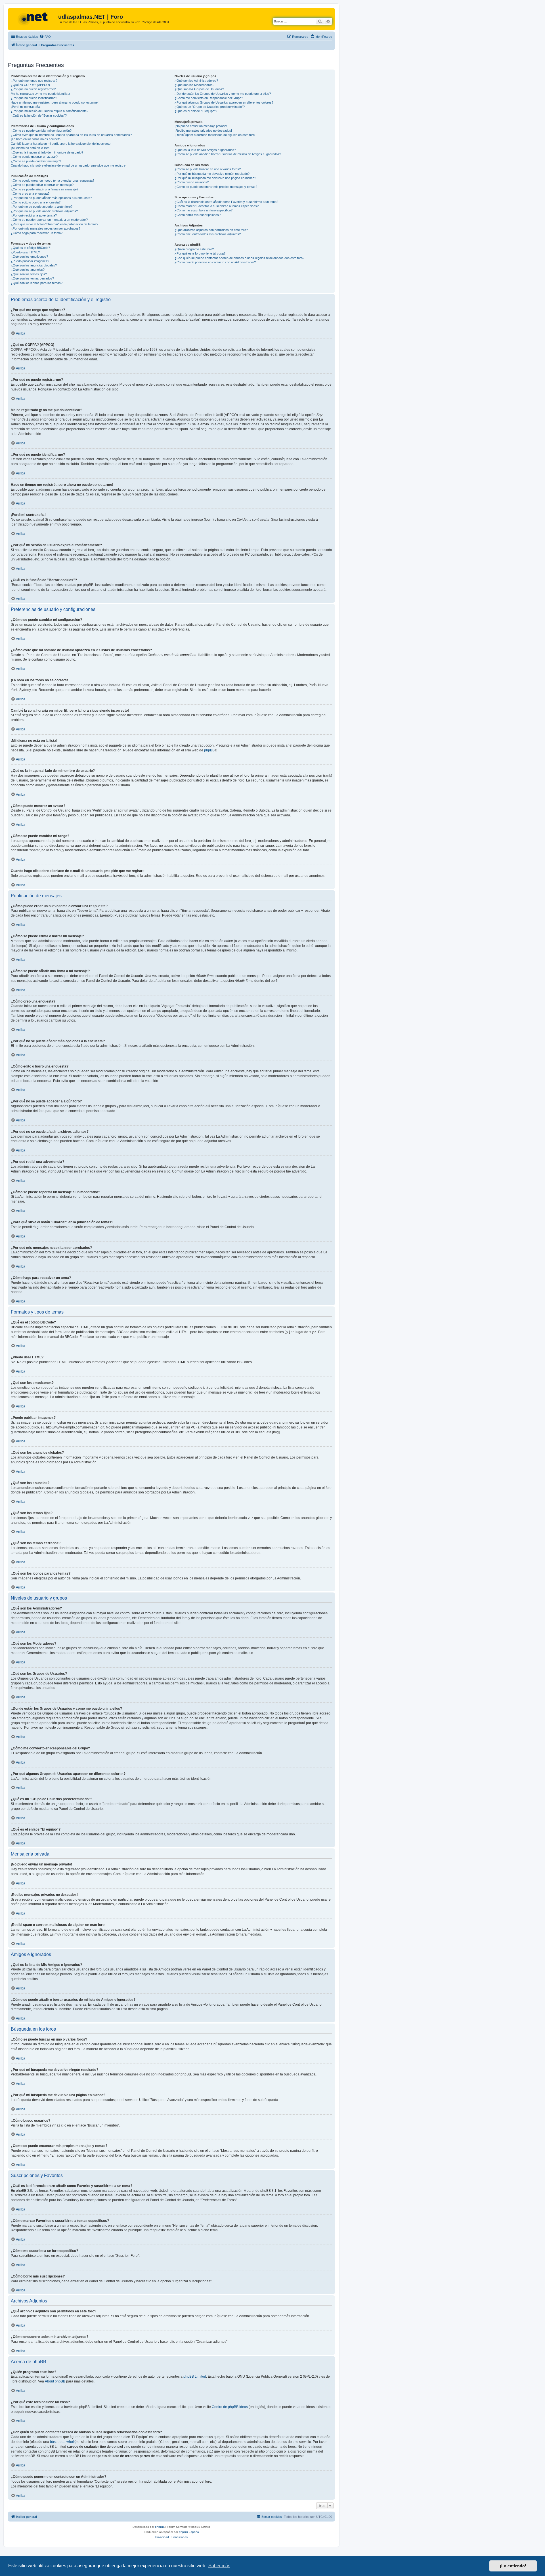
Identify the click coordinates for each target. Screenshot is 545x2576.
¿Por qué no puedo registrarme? (33, 89)
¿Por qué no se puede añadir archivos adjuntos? (44, 211)
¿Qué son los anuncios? (28, 270)
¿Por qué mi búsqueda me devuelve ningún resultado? (212, 174)
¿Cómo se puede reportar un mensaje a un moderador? (49, 220)
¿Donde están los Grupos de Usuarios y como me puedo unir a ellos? (223, 94)
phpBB (209, 750)
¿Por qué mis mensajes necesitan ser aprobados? (46, 228)
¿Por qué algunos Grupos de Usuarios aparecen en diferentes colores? (224, 102)
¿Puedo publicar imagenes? (30, 261)
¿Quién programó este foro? (194, 249)
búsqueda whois (63, 2442)
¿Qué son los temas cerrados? (32, 278)
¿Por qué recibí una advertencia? (34, 215)
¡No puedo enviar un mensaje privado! (201, 126)
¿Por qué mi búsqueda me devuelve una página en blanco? (215, 178)
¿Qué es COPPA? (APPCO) (30, 85)
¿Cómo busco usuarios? (192, 182)
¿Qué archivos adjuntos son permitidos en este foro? (211, 230)
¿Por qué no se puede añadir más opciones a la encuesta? (51, 198)
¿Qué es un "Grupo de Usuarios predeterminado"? (210, 107)
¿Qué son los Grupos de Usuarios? (199, 89)
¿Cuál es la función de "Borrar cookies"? (39, 115)
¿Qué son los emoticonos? (29, 257)
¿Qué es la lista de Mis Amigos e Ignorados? (205, 150)
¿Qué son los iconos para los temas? (37, 283)
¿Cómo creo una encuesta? (30, 194)
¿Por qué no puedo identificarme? (34, 98)
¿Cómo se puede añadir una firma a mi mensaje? (45, 189)
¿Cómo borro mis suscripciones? (198, 215)
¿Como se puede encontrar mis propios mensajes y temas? (216, 187)
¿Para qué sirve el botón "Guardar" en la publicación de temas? (54, 224)
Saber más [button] (219, 2566)
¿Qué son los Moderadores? (194, 85)
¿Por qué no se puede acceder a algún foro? (42, 207)
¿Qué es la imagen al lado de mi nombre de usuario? (47, 152)
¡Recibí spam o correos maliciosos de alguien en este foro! (215, 135)
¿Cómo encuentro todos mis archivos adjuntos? (208, 234)
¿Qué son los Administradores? (196, 81)
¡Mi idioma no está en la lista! (31, 148)
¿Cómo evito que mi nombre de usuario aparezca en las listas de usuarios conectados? (71, 135)
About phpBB (55, 2381)
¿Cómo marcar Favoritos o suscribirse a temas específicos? (217, 206)
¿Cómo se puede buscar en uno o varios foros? (208, 169)
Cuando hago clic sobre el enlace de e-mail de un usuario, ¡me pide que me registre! (69, 165)
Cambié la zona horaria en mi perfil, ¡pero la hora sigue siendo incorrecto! (61, 144)
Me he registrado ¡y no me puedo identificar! (41, 94)
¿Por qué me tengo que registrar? (34, 81)
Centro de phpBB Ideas (230, 2407)
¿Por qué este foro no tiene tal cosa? (200, 253)
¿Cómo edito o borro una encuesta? (36, 202)
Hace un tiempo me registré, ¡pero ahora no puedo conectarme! (55, 102)
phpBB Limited (195, 2377)
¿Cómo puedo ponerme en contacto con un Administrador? (215, 262)
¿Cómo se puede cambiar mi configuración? (41, 131)
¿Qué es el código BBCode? (30, 248)
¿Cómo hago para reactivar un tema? (37, 233)
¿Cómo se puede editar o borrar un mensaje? (42, 185)
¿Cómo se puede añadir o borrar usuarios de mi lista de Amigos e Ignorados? (228, 154)
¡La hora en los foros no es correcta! (36, 139)
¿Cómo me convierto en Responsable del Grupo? (209, 98)
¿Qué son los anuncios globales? (34, 265)
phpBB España (189, 2532)
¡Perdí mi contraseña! (26, 107)
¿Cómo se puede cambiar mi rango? (36, 161)
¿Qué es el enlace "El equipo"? (196, 111)
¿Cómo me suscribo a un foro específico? (204, 210)
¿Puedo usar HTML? (25, 252)
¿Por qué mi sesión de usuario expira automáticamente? (50, 111)
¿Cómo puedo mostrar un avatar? (34, 157)
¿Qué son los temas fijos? (29, 274)
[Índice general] (34, 18)
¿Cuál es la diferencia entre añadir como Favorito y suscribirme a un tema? (226, 202)
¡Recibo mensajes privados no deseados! (203, 131)
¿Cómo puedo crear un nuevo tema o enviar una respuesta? (53, 180)
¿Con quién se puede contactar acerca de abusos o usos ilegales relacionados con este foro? (239, 258)
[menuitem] (45, 37)
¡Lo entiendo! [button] (513, 2566)
